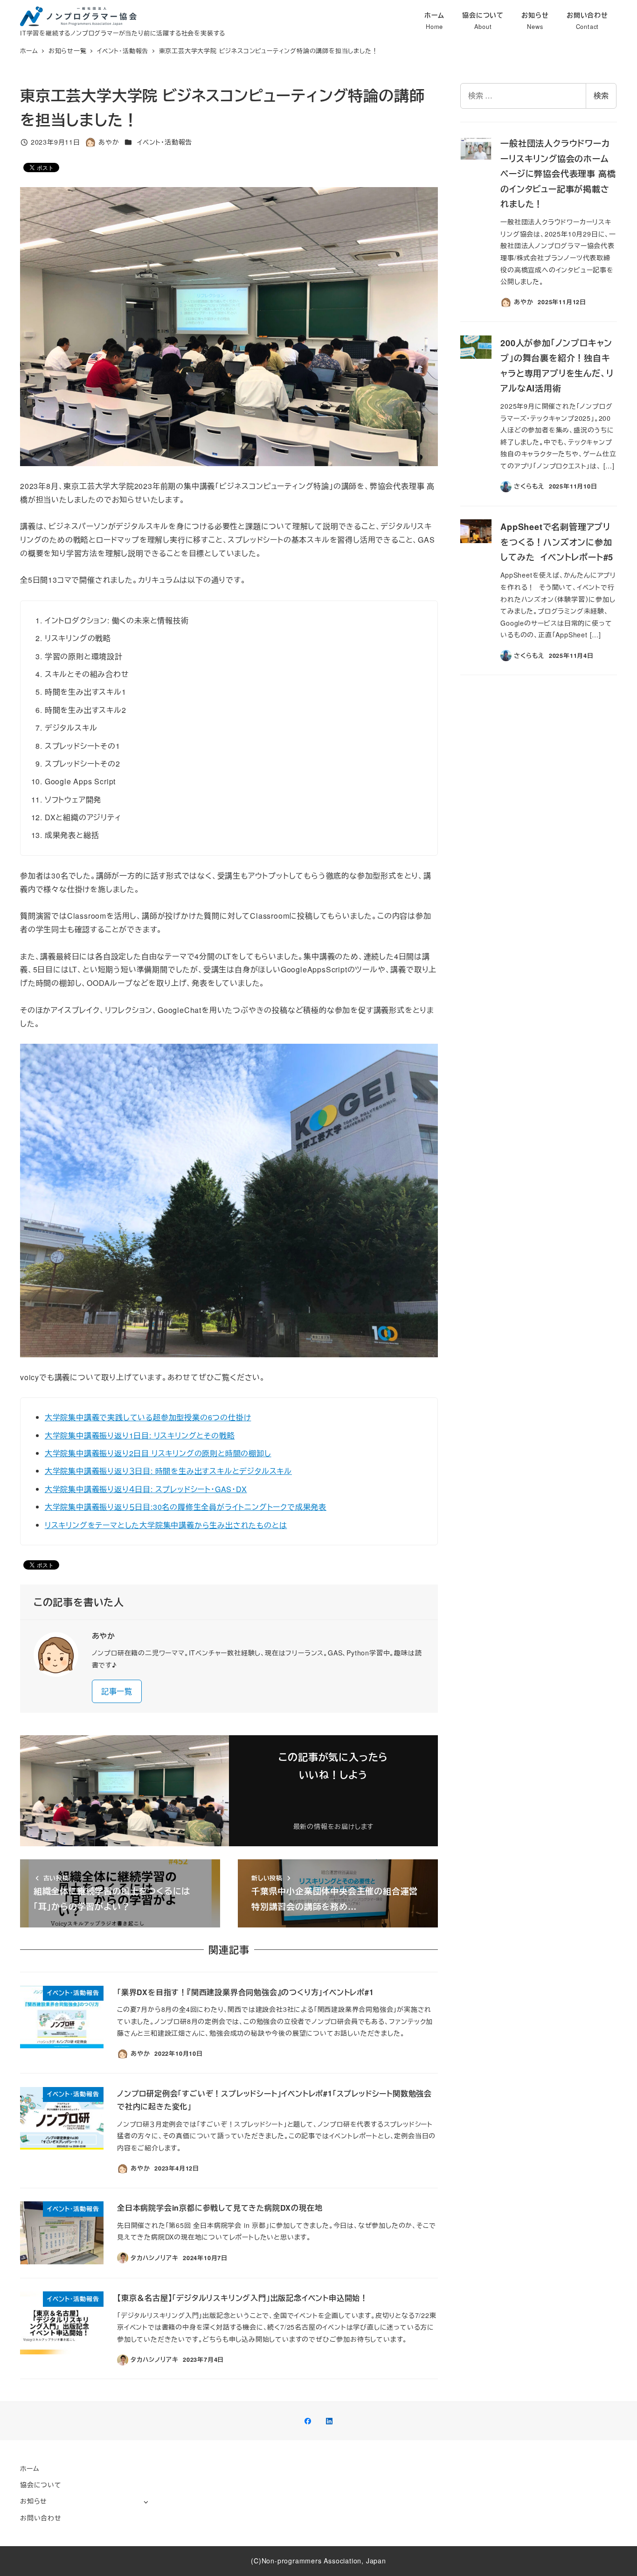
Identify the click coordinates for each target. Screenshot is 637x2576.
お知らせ (34, 2501)
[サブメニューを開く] (146, 2502)
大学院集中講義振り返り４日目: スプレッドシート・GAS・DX (146, 1489)
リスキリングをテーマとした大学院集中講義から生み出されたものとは (166, 1525)
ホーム (30, 2468)
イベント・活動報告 (165, 142)
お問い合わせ (41, 2518)
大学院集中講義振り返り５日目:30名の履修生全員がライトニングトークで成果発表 (186, 1507)
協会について (41, 2485)
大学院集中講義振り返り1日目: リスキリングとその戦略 (140, 1435)
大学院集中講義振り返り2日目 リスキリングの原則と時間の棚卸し (158, 1453)
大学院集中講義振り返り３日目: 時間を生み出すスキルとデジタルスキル (168, 1471)
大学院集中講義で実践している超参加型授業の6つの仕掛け (148, 1417)
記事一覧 (117, 1691)
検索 (601, 95)
